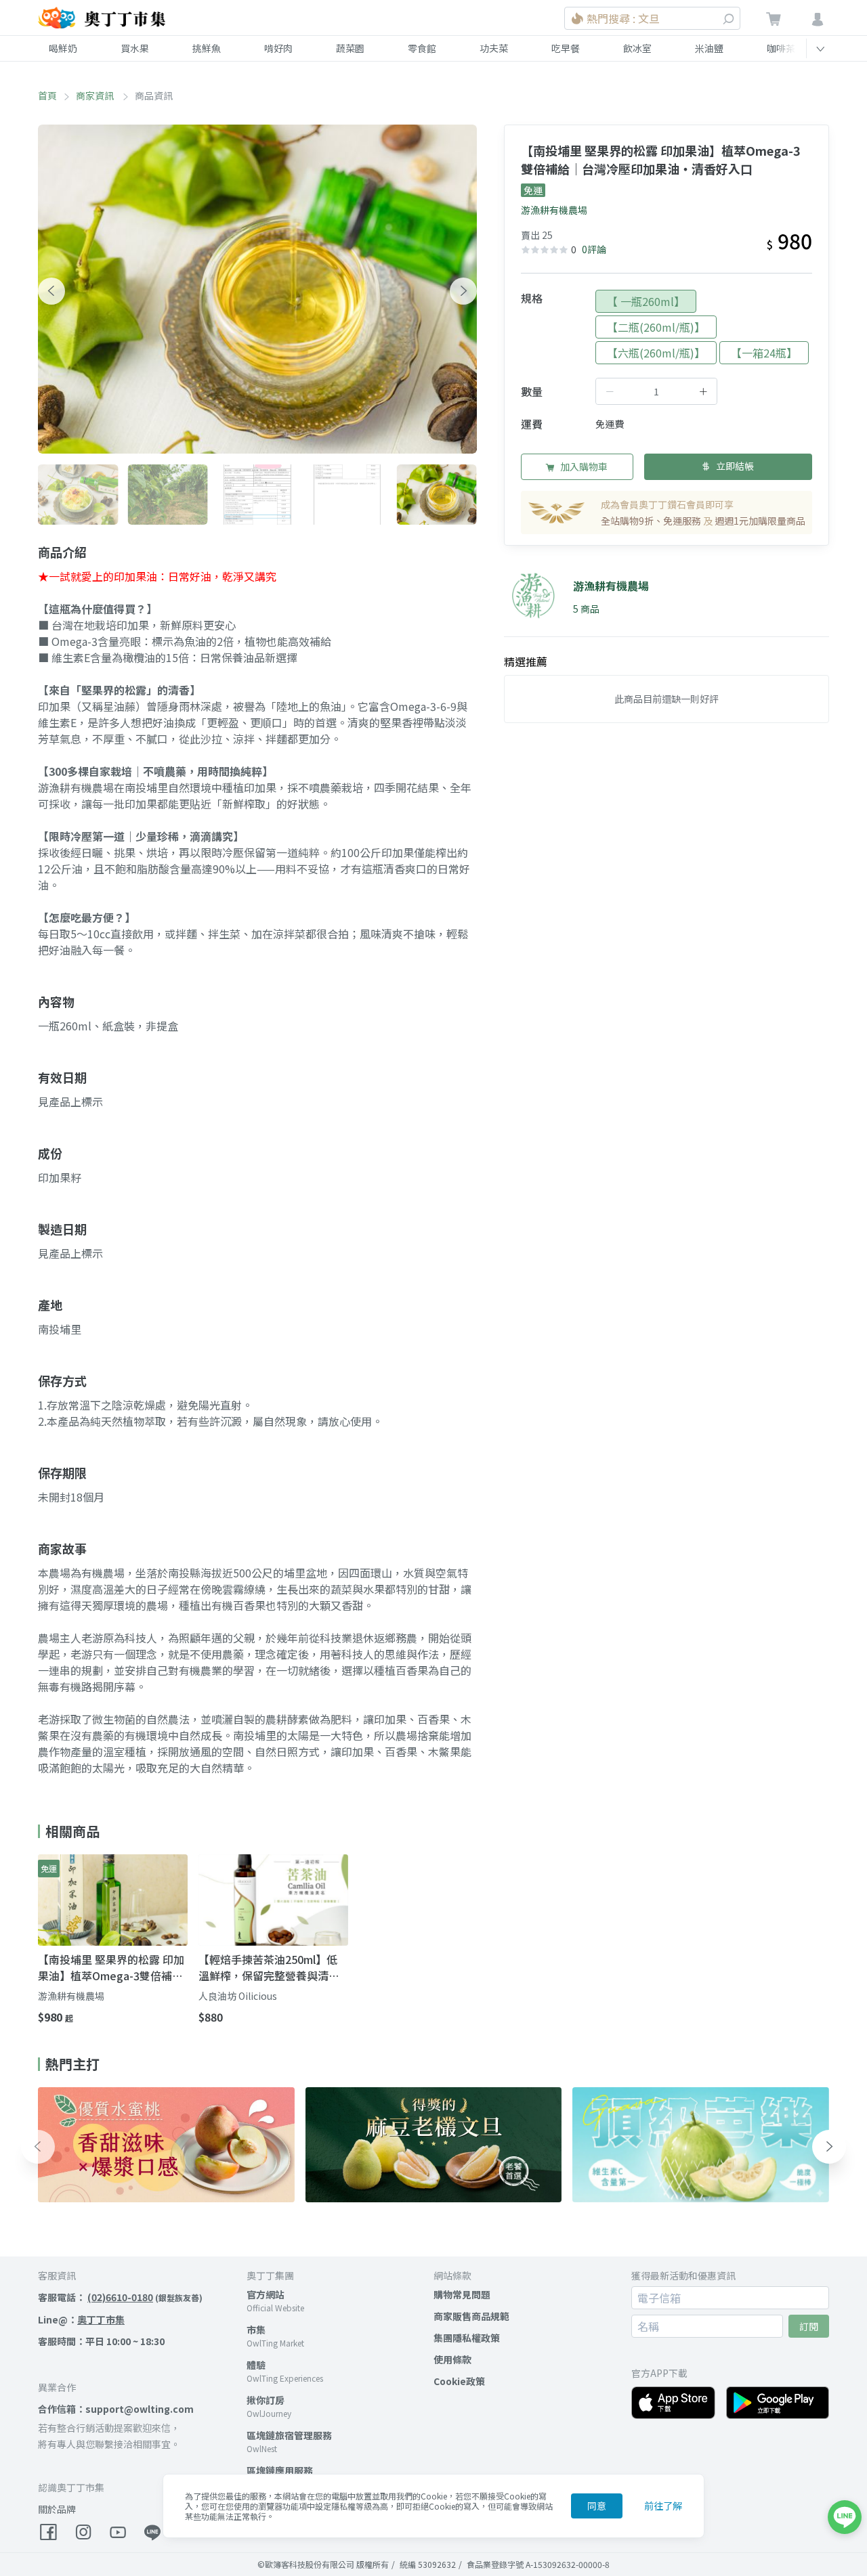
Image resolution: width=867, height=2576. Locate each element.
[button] (51, 291)
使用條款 (452, 2359)
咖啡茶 (781, 48)
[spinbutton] (656, 391)
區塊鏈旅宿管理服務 (289, 2435)
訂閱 (809, 2326)
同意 (597, 2506)
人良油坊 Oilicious (238, 1996)
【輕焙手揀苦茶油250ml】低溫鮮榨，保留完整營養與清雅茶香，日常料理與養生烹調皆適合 (269, 1967)
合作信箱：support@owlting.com (116, 2409)
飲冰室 (637, 48)
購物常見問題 (462, 2294)
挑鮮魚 (207, 48)
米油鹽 (709, 48)
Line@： (81, 2319)
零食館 (422, 48)
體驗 (256, 2365)
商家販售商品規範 (471, 2316)
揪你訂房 (266, 2400)
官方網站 (266, 2294)
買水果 (135, 48)
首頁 (47, 95)
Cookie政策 (459, 2381)
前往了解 (663, 2506)
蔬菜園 (350, 48)
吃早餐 (566, 48)
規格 (532, 298)
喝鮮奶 (63, 48)
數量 (532, 391)
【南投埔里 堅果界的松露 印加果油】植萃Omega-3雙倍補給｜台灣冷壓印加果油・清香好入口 (111, 1967)
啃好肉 (278, 48)
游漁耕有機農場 (554, 210)
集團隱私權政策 (467, 2338)
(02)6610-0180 (120, 2297)
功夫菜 (494, 48)
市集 (256, 2330)
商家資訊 (96, 95)
